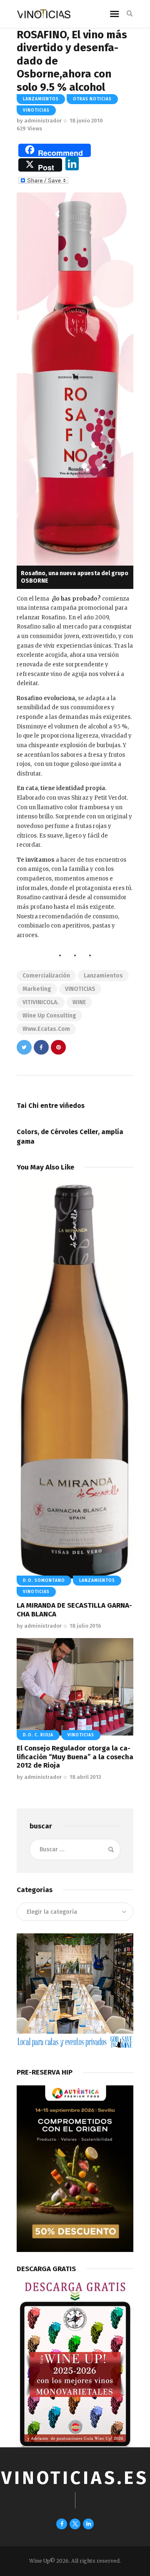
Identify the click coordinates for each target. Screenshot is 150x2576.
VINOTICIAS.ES (75, 2478)
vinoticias (36, 110)
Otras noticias (92, 99)
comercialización (46, 976)
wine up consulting (49, 1016)
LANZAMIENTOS (41, 99)
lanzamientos (103, 976)
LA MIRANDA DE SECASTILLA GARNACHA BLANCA (74, 1610)
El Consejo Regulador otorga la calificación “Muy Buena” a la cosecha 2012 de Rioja (75, 1757)
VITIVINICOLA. (41, 1002)
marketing (37, 989)
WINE (79, 1002)
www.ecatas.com (46, 1029)
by (39, 121)
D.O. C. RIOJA (38, 1735)
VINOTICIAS (80, 989)
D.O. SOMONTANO (44, 1581)
